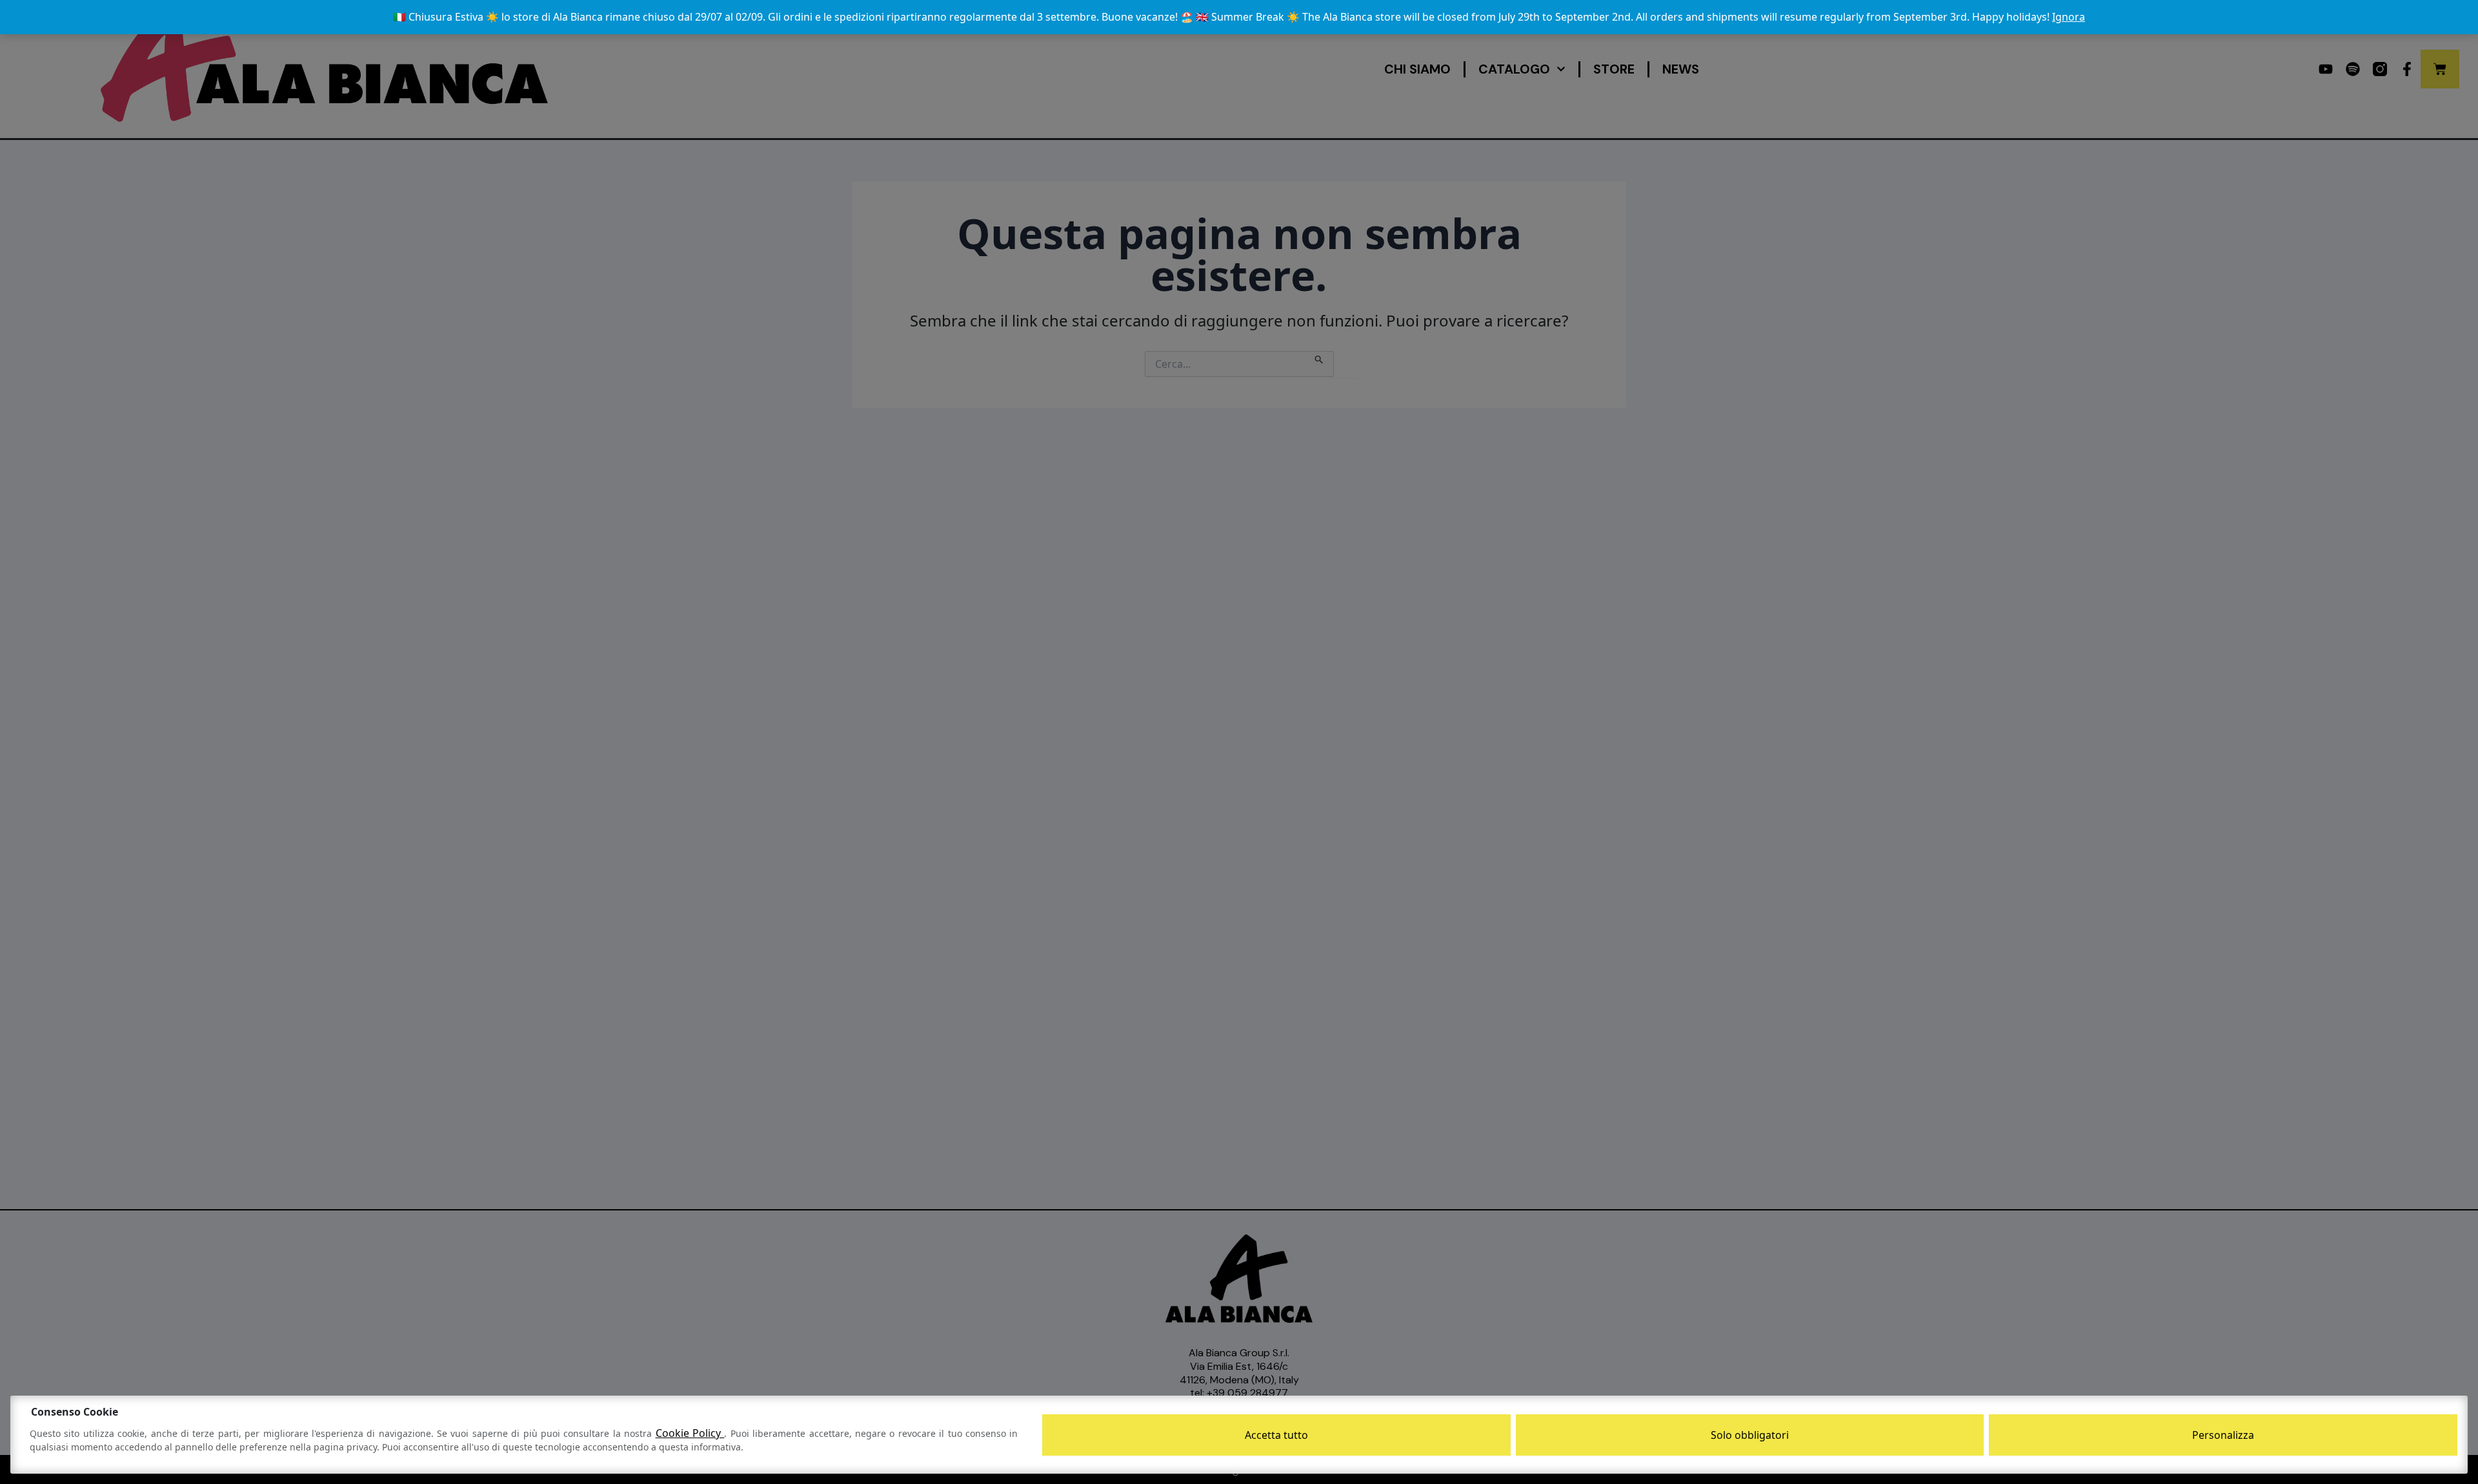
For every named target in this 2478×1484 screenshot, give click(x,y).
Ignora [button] (2069, 17)
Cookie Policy (690, 1433)
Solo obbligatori (1750, 1435)
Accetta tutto (1276, 1435)
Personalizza (2223, 1435)
